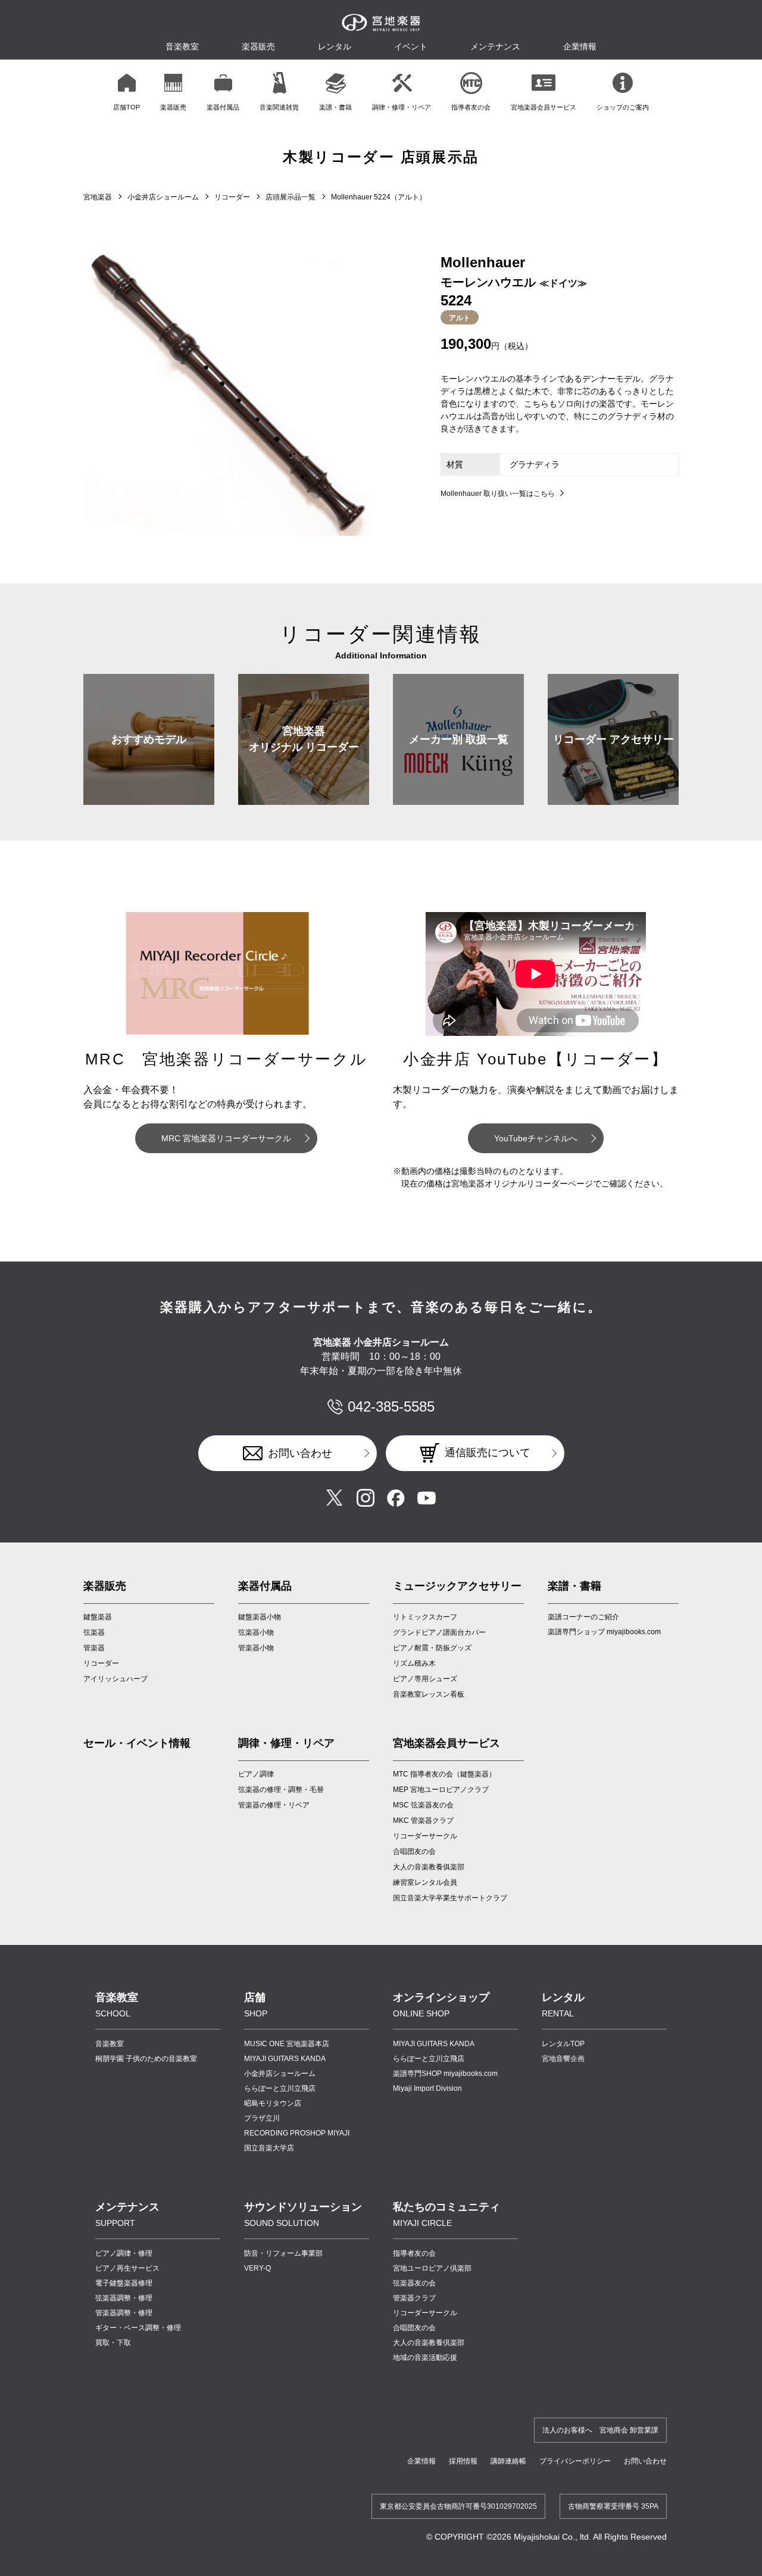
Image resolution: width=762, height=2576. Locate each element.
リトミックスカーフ (425, 1617)
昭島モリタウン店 (273, 2103)
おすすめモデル (149, 739)
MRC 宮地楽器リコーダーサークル (226, 1138)
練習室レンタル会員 (425, 1882)
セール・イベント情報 (137, 1743)
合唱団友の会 (414, 1851)
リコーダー (232, 197)
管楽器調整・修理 (124, 2313)
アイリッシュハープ (115, 1679)
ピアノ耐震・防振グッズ (432, 1648)
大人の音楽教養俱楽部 (429, 1867)
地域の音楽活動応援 (425, 2358)
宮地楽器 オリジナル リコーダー (304, 739)
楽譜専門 (445, 2074)
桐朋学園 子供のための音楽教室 (146, 2059)
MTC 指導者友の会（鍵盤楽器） (444, 1774)
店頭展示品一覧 (291, 197)
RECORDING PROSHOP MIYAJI (297, 2133)
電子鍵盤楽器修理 (124, 2283)
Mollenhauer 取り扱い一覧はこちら (498, 494)
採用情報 (463, 2461)
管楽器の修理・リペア (274, 1805)
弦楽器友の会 (414, 2283)
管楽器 (94, 1648)
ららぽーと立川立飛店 (280, 2088)
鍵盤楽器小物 (260, 1617)
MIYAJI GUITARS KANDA (285, 2059)
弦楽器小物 (256, 1632)
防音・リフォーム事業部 (283, 2253)
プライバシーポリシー (575, 2461)
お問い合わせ (300, 1453)
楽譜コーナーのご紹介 (583, 1617)
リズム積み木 (414, 1663)
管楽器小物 (256, 1648)
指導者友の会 (414, 2253)
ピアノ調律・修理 (124, 2253)
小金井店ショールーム (163, 197)
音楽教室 (110, 2044)
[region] (381, 91)
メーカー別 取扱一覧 (459, 739)
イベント (411, 46)
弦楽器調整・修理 (124, 2298)
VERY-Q (257, 2268)
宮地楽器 (98, 197)
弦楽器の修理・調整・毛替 (281, 1790)
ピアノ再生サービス (127, 2268)
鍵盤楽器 (98, 1617)
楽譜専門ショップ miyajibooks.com (604, 1632)
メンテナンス (495, 46)
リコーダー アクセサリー (613, 739)
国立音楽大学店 (269, 2148)
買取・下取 (113, 2343)
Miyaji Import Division (427, 2088)
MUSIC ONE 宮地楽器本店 (287, 2044)
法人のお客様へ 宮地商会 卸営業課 (600, 2430)
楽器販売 (258, 46)
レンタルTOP (563, 2044)
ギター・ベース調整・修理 (138, 2328)
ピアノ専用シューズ (425, 1679)
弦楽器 (94, 1632)
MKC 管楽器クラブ (423, 1821)
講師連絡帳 (508, 2461)
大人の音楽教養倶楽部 (429, 2343)
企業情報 (421, 2461)
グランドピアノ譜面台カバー (439, 1632)
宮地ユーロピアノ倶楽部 (432, 2268)
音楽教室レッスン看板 (429, 1694)
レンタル (335, 46)
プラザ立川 (262, 2118)
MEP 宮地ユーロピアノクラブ (441, 1790)
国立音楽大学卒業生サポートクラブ (450, 1898)
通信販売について (488, 1453)
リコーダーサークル (425, 1836)
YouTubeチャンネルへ (536, 1138)
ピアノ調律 (256, 1774)
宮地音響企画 (563, 2059)
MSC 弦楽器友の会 (423, 1805)
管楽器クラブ (414, 2298)
